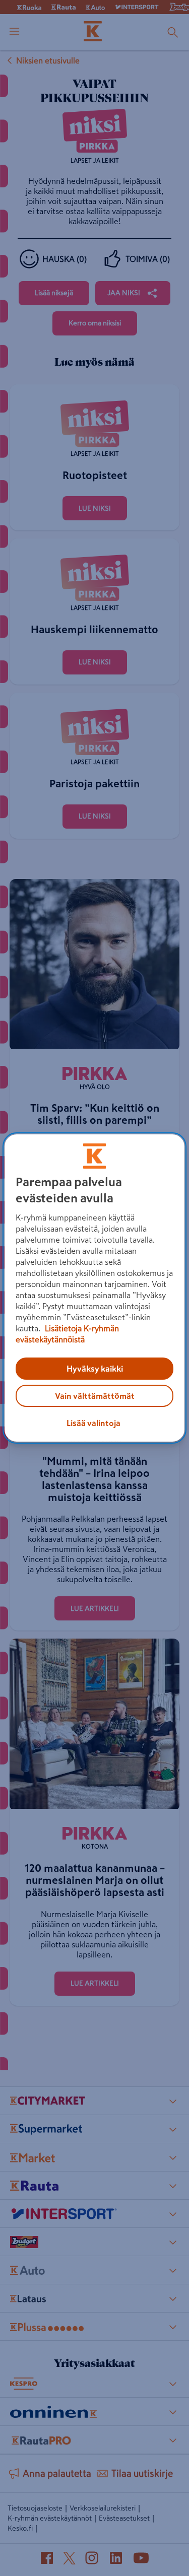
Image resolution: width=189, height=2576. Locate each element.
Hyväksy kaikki (95, 1369)
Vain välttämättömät (95, 1396)
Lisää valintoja (93, 1423)
